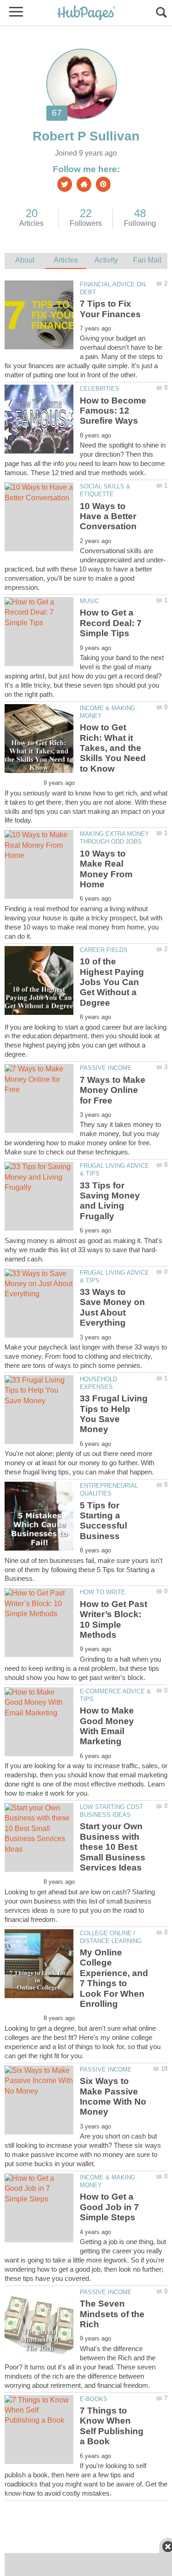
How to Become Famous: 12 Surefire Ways (113, 411)
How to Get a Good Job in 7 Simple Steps (109, 2207)
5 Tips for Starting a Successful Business (103, 1521)
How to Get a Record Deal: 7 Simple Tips (111, 623)
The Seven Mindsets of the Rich (112, 2314)
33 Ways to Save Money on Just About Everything (112, 1307)
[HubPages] (86, 14)
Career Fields (104, 950)
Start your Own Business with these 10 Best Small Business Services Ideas (113, 1847)
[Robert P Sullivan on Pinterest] (103, 184)
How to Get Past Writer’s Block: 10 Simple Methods (114, 1619)
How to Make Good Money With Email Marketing (107, 1726)
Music (89, 601)
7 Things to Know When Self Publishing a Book (112, 2426)
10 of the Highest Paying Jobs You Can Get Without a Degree (112, 982)
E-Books (94, 2399)
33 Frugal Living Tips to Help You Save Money (114, 1414)
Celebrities (100, 389)
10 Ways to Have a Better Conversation (108, 516)
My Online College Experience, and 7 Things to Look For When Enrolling (114, 1978)
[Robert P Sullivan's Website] (84, 184)
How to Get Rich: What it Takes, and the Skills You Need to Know (113, 748)
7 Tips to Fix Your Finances (110, 309)
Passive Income (106, 1068)
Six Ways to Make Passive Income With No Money (113, 2096)
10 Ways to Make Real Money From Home (106, 869)
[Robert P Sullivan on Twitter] (65, 184)
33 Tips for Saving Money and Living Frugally (110, 1201)
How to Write (103, 1592)
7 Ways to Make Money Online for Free (113, 1090)
